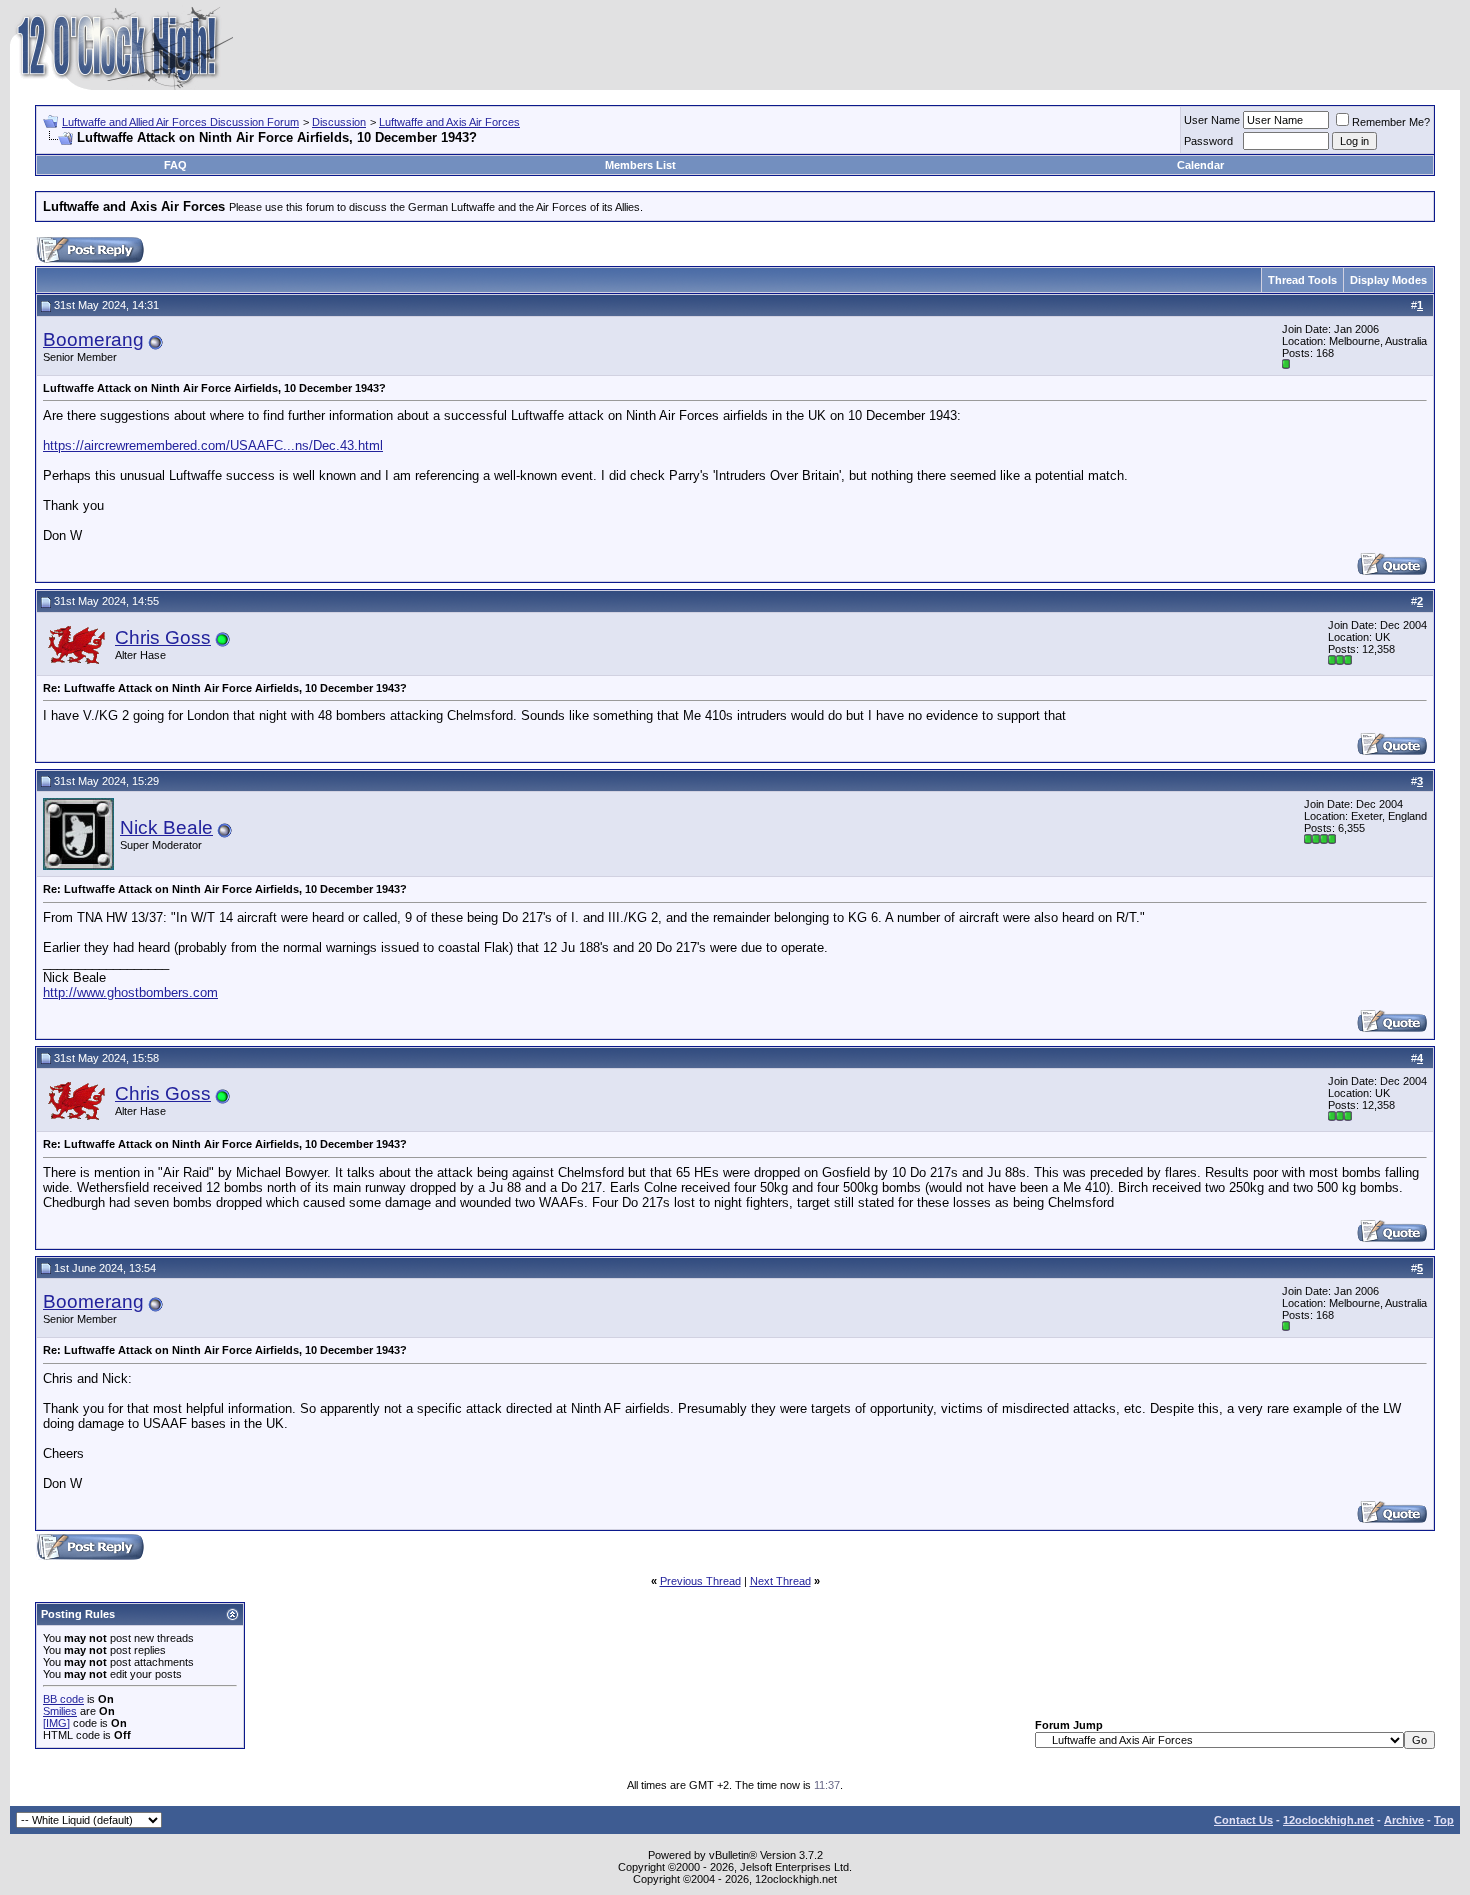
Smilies (60, 1711)
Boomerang (93, 339)
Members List (640, 165)
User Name (1212, 120)
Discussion (339, 122)
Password (1208, 141)
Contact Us (1243, 1820)
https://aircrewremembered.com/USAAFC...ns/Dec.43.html (213, 445)
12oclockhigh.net (1328, 1820)
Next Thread (780, 1581)
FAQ (175, 165)
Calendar (1200, 165)
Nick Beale (166, 827)
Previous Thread (700, 1581)
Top (1444, 1820)
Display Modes (1388, 280)
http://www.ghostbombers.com (130, 992)
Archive (1404, 1820)
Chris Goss (163, 637)
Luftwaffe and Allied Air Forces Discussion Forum (180, 122)
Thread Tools (1302, 280)
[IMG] (56, 1723)
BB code (63, 1699)
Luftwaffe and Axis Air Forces (449, 122)
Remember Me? (1391, 122)
